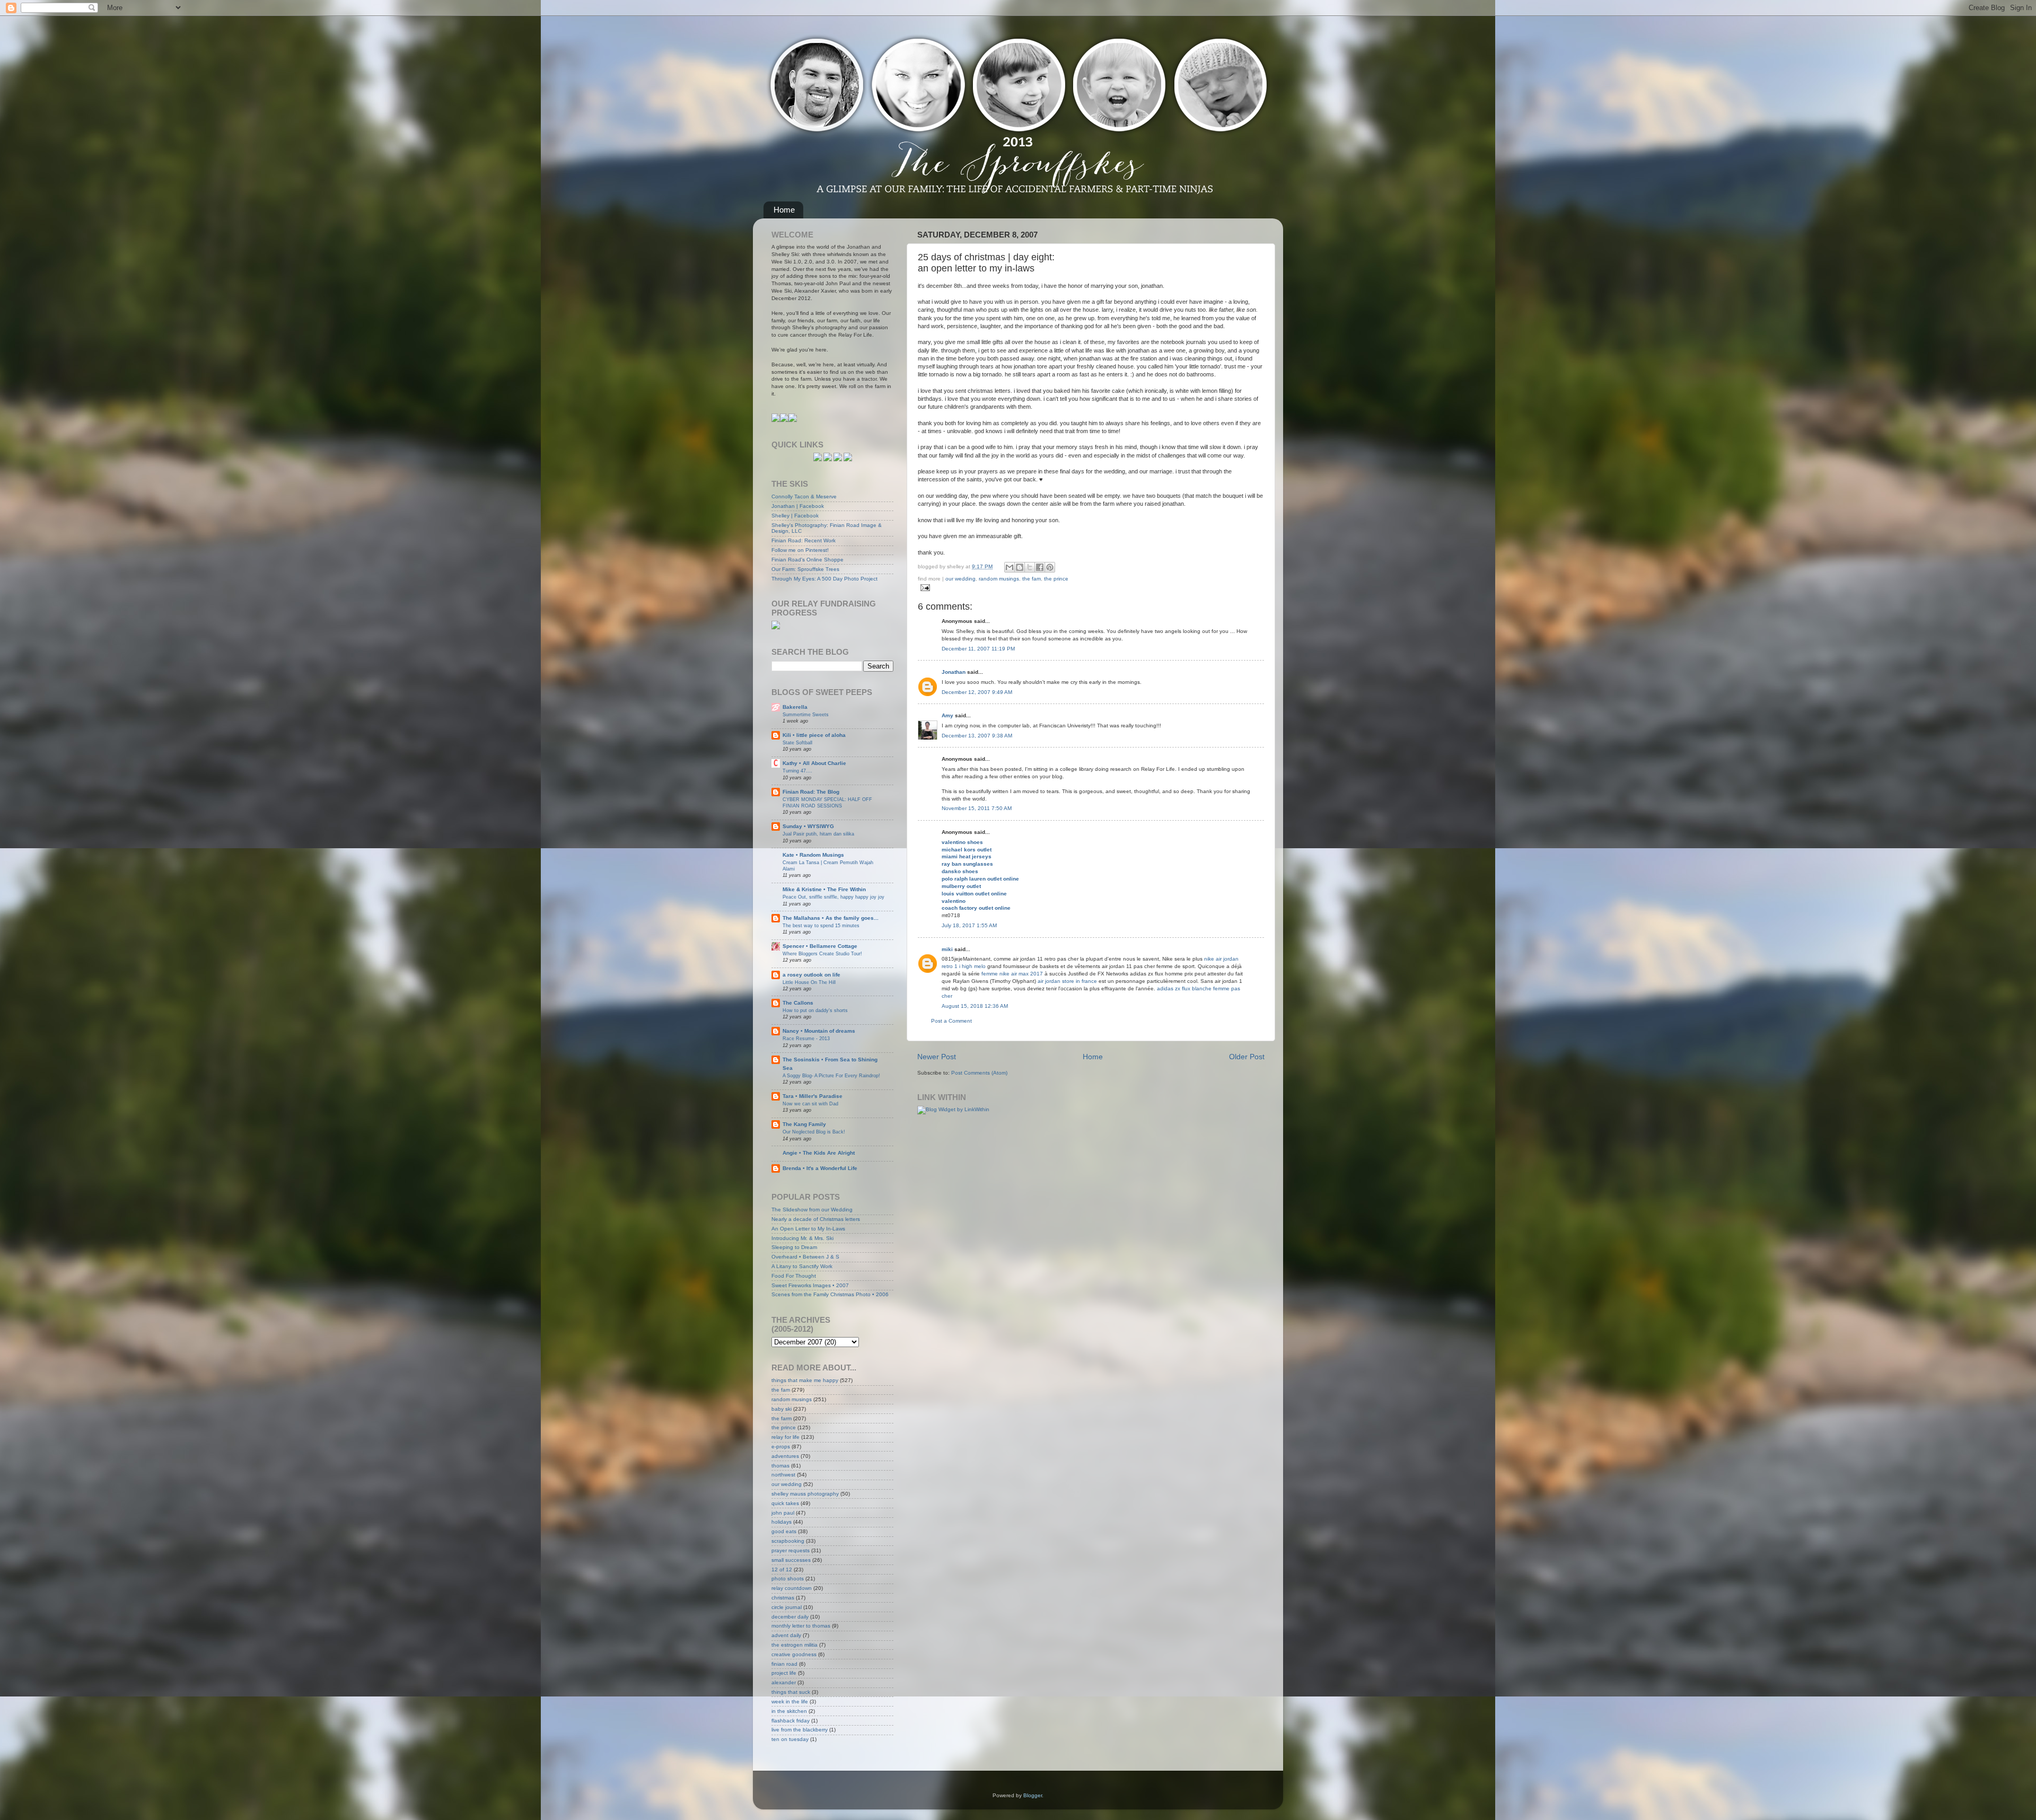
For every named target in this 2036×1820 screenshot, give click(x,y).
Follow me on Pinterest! (800, 550)
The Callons (798, 1003)
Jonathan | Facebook (798, 506)
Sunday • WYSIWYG (808, 826)
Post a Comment (951, 1021)
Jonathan (954, 672)
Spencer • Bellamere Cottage (820, 946)
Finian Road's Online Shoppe (808, 560)
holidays (782, 1522)
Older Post (1247, 1057)
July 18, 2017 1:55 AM (969, 925)
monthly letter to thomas (801, 1626)
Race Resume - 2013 (806, 1038)
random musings (999, 579)
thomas (780, 1466)
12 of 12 (782, 1570)
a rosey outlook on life (811, 975)
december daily (790, 1617)
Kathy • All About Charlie (814, 763)
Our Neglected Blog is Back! (814, 1132)
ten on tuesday (790, 1739)
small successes (791, 1560)
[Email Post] (924, 587)
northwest (783, 1475)
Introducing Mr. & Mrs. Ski (802, 1238)
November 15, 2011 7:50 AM (977, 808)
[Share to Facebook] (1040, 567)
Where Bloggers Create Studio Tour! (822, 953)
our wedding (960, 579)
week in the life (790, 1702)
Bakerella (795, 707)
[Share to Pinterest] (1050, 567)
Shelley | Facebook (795, 516)
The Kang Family (804, 1124)
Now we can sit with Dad (810, 1104)
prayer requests (791, 1550)
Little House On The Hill (809, 982)
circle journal (787, 1607)
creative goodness (794, 1654)
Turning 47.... (797, 771)
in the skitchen (789, 1711)
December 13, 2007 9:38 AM (977, 736)
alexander (784, 1682)
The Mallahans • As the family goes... (831, 918)
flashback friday (791, 1721)
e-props (781, 1447)
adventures (785, 1456)
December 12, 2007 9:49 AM (977, 692)
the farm (782, 1418)
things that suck (791, 1692)
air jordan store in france (1067, 981)
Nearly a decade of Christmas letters (816, 1219)
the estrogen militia (795, 1645)
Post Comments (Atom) (979, 1073)
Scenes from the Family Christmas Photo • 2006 (830, 1294)
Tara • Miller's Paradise (813, 1096)
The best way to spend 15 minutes (821, 925)
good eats (784, 1531)
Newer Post (937, 1057)
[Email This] (1010, 567)
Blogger (1033, 1795)
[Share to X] (1030, 567)
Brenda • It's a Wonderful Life (820, 1168)
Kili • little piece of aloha (814, 735)
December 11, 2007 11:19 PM (978, 649)
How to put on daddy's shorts (815, 1010)
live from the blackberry (800, 1730)
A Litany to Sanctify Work (802, 1266)
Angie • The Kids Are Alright (819, 1153)
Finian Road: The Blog (811, 792)
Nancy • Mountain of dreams (819, 1031)
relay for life (786, 1437)
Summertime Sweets (806, 714)
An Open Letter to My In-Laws (808, 1229)
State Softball (797, 742)
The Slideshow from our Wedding (812, 1210)
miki (947, 949)
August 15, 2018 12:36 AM (975, 1006)
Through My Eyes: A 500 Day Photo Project (824, 579)
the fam (1032, 579)
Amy (947, 715)
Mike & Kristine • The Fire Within (824, 889)
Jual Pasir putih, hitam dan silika (818, 834)
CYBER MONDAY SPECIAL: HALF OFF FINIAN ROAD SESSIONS (827, 802)
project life (784, 1673)
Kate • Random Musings (813, 855)
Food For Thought (794, 1276)
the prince (1056, 579)
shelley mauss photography (805, 1494)
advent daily (786, 1635)
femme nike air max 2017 (1012, 974)
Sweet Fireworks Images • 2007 (810, 1285)
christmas (783, 1598)
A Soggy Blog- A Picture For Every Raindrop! (831, 1075)
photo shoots (788, 1579)
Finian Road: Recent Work (804, 540)
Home (784, 210)
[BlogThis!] (1020, 567)
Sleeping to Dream (794, 1247)
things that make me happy (805, 1380)
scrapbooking (788, 1541)
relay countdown (792, 1588)
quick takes (785, 1503)
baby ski (782, 1409)
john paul (783, 1513)
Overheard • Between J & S (805, 1257)
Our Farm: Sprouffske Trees (805, 569)
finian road (784, 1664)
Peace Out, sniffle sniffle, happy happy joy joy (833, 897)
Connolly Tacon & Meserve (804, 496)
